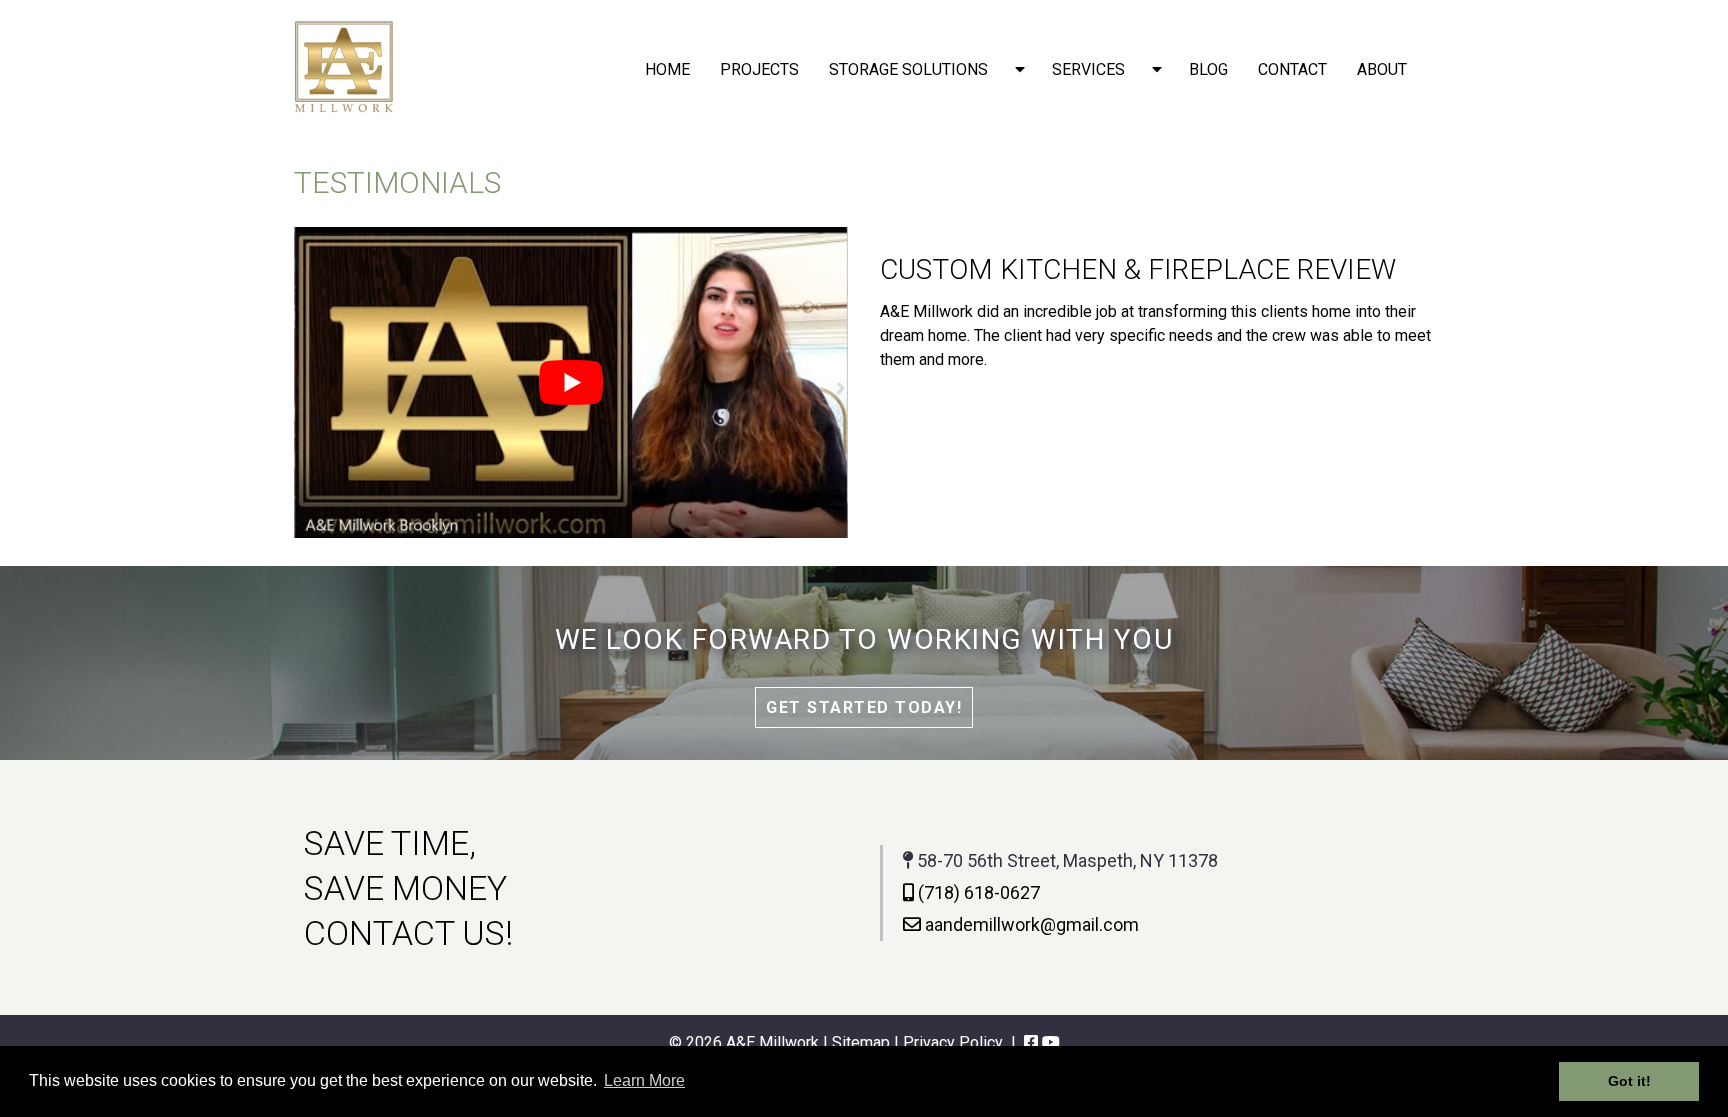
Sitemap (861, 1042)
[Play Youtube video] (571, 383)
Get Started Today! (864, 707)
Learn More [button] (644, 1080)
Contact (1292, 69)
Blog (1208, 69)
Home (667, 69)
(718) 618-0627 (977, 892)
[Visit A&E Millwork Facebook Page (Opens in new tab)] (1031, 1042)
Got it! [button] (1629, 1081)
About (1382, 69)
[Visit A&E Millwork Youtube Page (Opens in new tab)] (1051, 1042)
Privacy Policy (953, 1042)
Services (1088, 69)
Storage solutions (908, 69)
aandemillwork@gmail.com (1030, 924)
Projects (759, 69)
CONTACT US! (408, 933)
